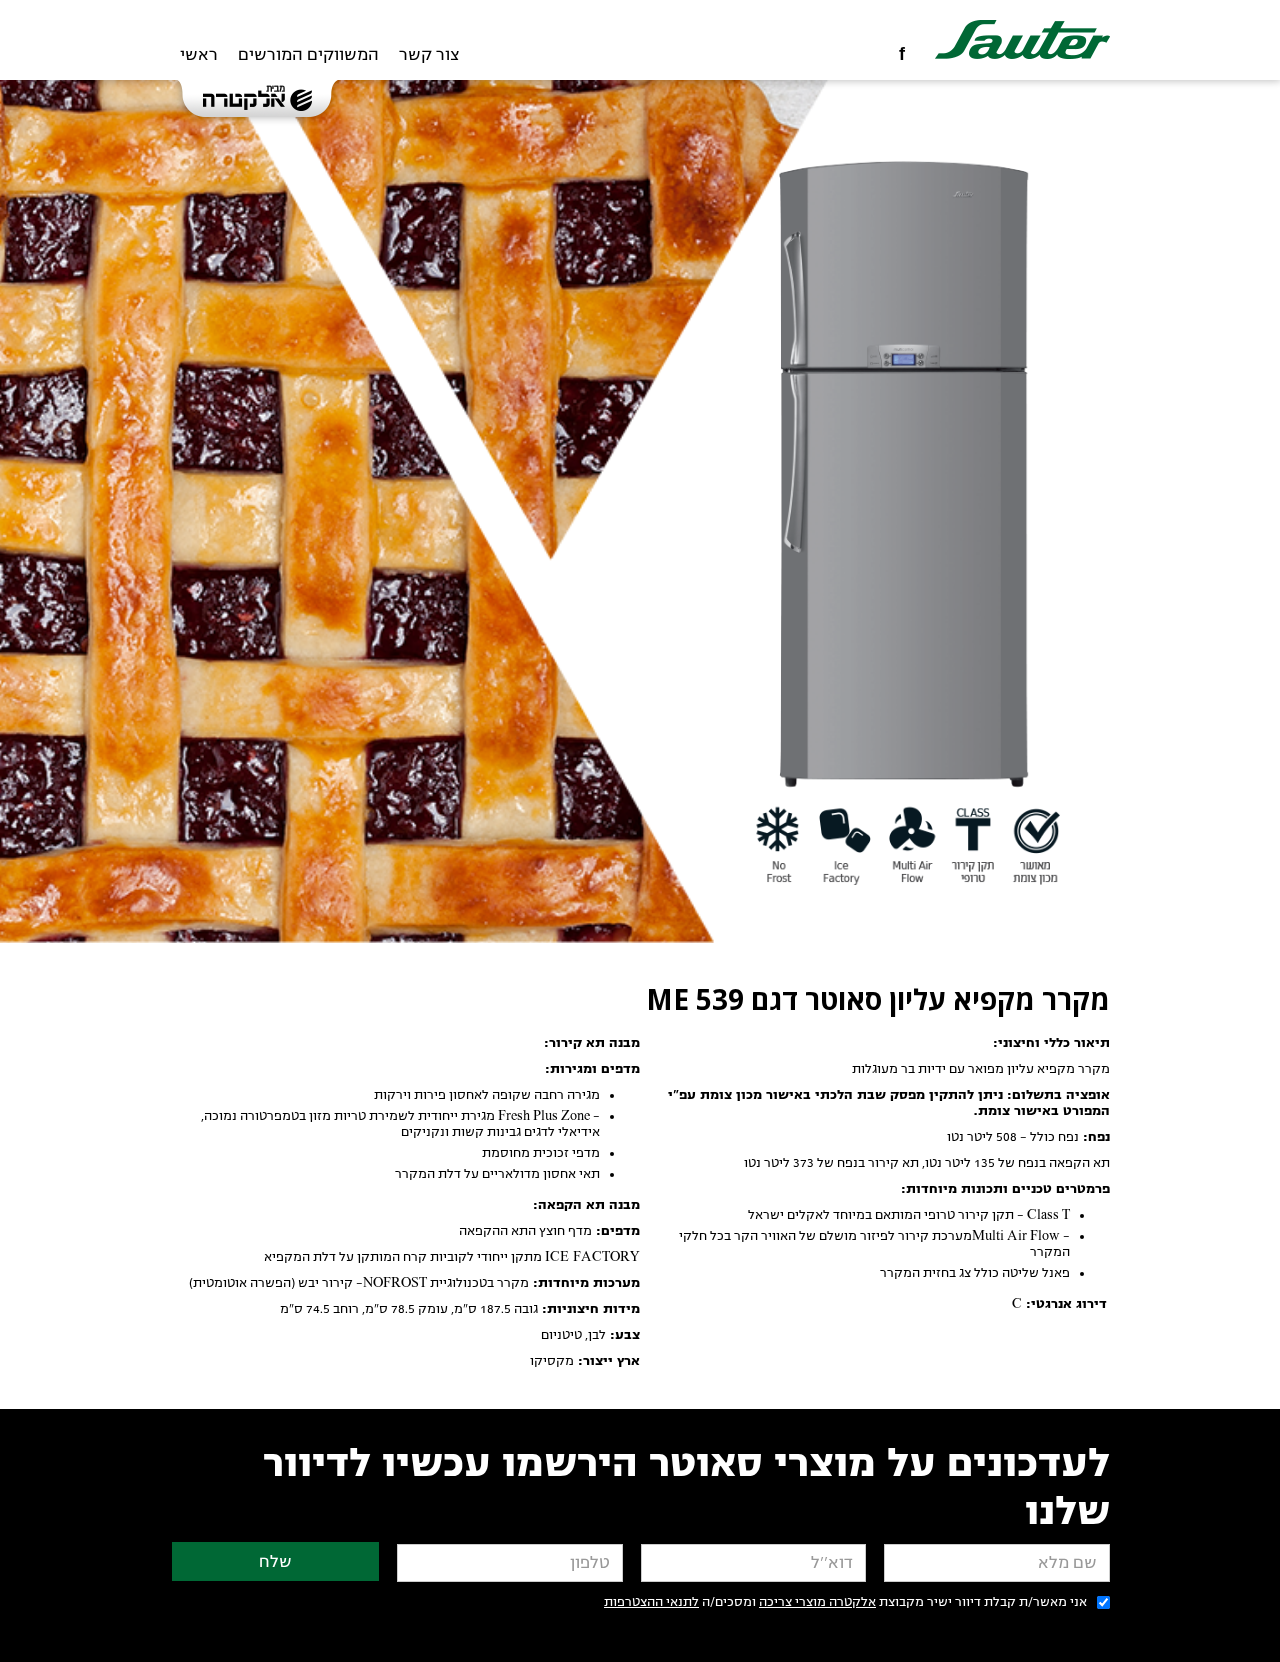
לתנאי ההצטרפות (651, 1602)
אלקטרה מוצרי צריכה (817, 1602)
